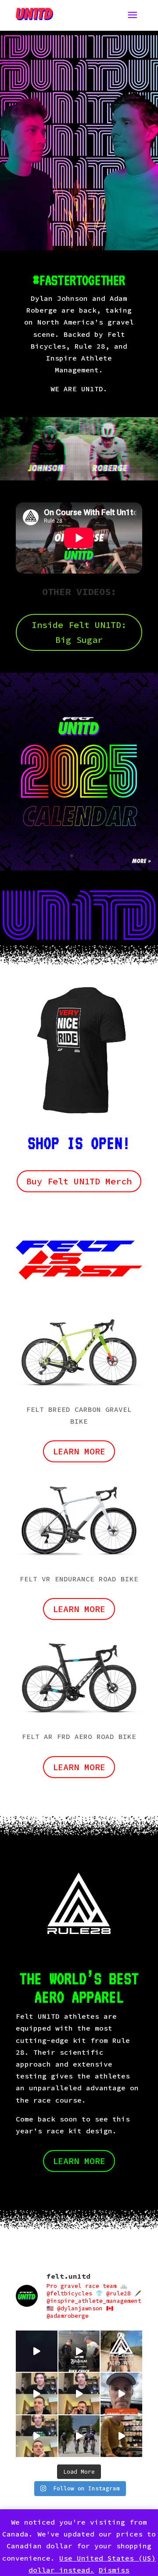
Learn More (79, 1451)
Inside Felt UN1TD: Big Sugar (79, 632)
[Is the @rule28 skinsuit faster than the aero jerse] (121, 2351)
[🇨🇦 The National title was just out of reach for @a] (79, 2436)
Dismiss (114, 2570)
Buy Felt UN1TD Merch (79, 1181)
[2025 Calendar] (79, 868)
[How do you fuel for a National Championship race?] (121, 2436)
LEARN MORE (79, 1767)
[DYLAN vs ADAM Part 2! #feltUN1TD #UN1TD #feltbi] (79, 2394)
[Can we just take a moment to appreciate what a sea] (37, 2351)
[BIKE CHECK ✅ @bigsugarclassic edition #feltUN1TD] (79, 2351)
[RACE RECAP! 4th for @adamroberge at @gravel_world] (121, 2394)
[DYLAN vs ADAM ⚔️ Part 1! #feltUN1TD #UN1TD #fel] (37, 2436)
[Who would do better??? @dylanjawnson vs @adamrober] (37, 2394)
